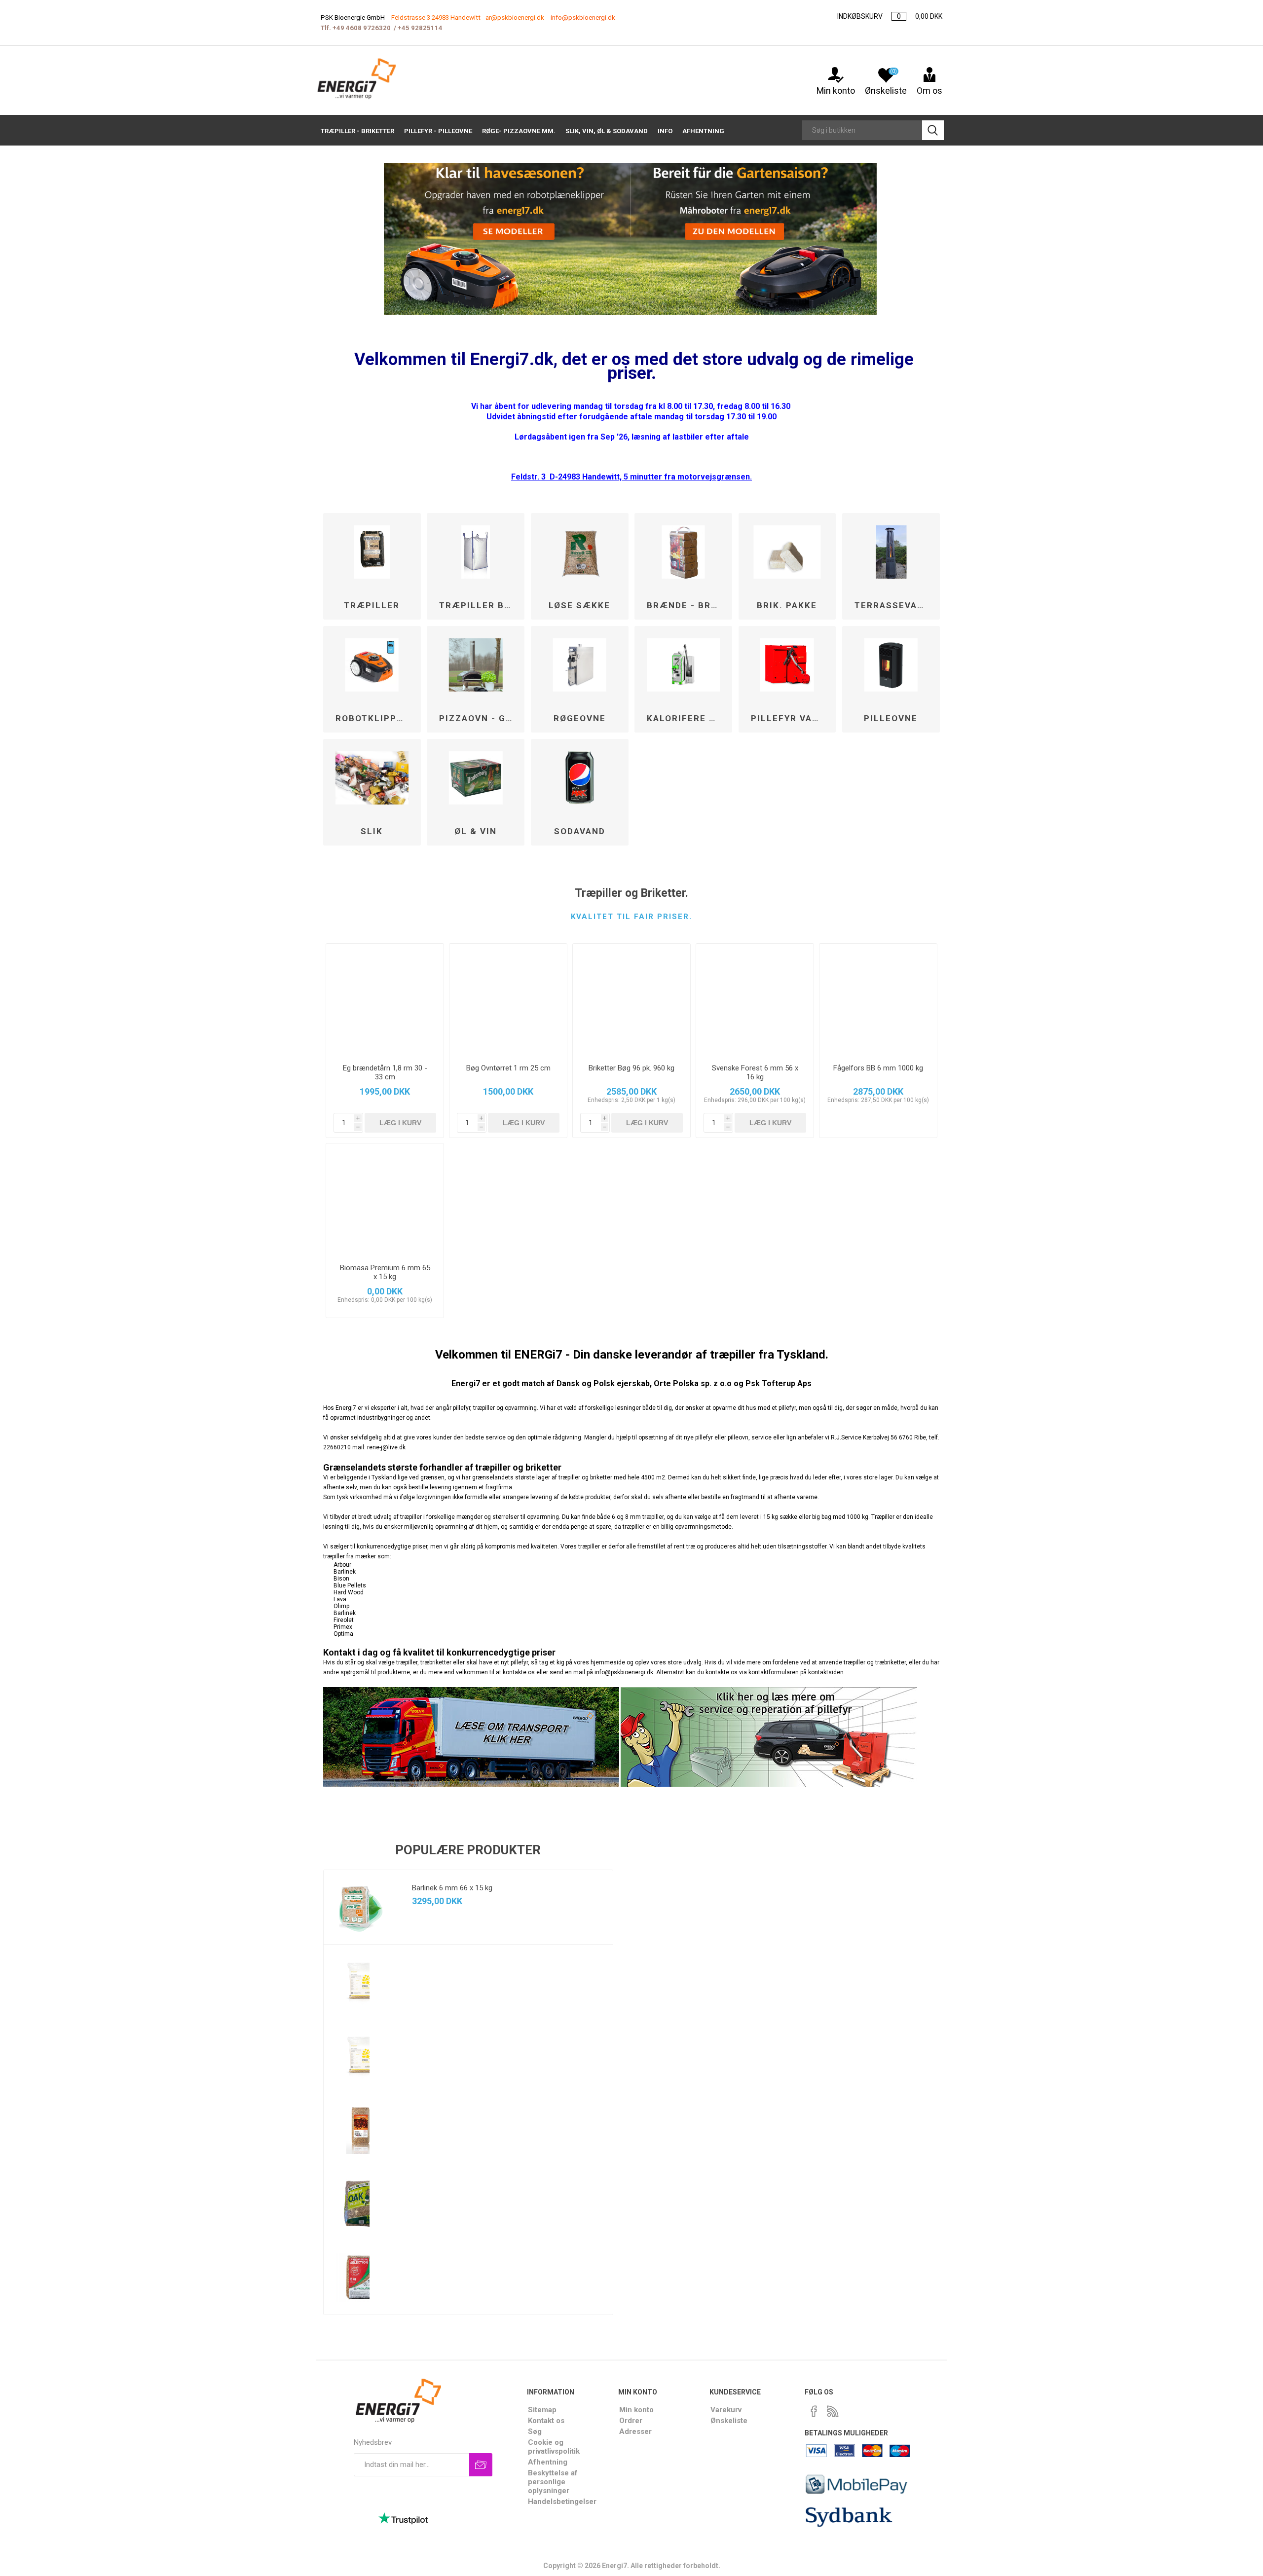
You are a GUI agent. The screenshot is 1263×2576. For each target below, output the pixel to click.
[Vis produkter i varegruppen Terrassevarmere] (891, 552)
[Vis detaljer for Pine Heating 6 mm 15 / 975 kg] (361, 1982)
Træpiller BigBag (479, 605)
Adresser (635, 2431)
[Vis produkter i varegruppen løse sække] (580, 552)
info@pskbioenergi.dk (583, 18)
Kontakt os (546, 2421)
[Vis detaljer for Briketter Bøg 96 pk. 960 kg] (631, 1000)
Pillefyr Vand (788, 718)
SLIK (372, 831)
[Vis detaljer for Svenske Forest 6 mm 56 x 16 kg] (755, 1000)
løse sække (579, 605)
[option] (468, 2092)
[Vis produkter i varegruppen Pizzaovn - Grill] (476, 665)
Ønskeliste (729, 2421)
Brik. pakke (787, 605)
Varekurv (726, 2410)
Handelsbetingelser (562, 2502)
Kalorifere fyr (687, 718)
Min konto (836, 91)
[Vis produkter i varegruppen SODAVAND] (580, 778)
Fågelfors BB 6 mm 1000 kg (878, 1068)
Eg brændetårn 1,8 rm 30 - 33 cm (385, 1072)
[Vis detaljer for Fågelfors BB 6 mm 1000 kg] (878, 1000)
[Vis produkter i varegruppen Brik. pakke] (787, 552)
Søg (535, 2431)
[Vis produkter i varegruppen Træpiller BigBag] (476, 552)
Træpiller (372, 605)
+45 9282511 (418, 28)
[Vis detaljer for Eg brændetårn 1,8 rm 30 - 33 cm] (385, 1000)
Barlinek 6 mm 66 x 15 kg (452, 1888)
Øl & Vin (476, 831)
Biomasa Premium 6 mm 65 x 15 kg (385, 1272)
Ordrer (631, 2421)
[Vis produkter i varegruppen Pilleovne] (891, 665)
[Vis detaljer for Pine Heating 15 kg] (361, 2056)
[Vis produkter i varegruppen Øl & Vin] (476, 778)
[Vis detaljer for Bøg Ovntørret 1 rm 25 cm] (508, 1000)
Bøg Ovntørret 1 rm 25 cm (508, 1068)
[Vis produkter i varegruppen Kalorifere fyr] (683, 665)
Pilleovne (891, 718)
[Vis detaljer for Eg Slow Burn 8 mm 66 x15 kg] (361, 2204)
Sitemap (542, 2410)
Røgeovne (580, 718)
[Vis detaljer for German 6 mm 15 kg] (361, 2130)
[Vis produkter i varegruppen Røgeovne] (580, 665)
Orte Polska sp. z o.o (693, 1383)
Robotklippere (375, 718)
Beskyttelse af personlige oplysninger (553, 2482)
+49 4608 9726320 (362, 28)
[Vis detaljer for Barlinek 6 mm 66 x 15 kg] (361, 1907)
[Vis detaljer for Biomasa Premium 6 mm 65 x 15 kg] (385, 1200)
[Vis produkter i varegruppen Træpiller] (372, 552)
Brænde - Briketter (687, 605)
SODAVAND (580, 831)
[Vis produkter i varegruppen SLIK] (372, 778)
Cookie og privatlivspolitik (554, 2447)
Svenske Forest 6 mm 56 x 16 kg (755, 1072)
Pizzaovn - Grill (479, 718)
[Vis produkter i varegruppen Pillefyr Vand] (787, 665)
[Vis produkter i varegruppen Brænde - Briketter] (683, 552)
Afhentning (548, 2462)
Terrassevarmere (895, 605)
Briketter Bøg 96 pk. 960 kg (631, 1068)
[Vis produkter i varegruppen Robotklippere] (372, 665)
